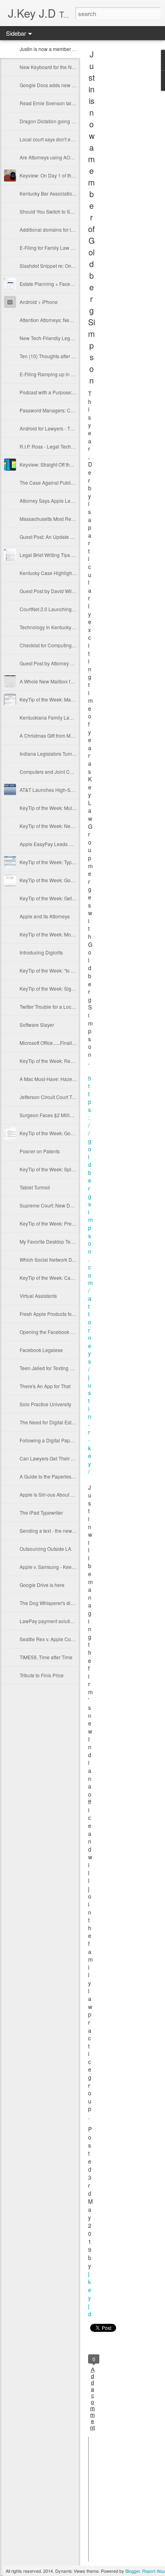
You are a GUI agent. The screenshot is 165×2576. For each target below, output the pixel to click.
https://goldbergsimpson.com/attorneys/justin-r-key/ (91, 1275)
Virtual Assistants (38, 1296)
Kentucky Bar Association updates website (66, 193)
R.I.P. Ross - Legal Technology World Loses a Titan (75, 446)
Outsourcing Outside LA (45, 1549)
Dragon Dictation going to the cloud (58, 121)
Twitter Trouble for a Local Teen (53, 1007)
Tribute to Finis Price (42, 1675)
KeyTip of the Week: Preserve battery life (63, 1223)
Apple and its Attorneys (45, 916)
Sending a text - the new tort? (51, 1531)
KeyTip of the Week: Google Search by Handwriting (75, 880)
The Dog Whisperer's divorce (51, 1603)
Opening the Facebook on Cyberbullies (62, 1332)
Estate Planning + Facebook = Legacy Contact (70, 284)
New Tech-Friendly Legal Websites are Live (67, 338)
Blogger (133, 2571)
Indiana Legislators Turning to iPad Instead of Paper (76, 754)
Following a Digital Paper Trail (52, 1440)
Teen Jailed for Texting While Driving (59, 1368)
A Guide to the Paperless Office (53, 1476)
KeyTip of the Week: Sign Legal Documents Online (74, 988)
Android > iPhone (39, 302)
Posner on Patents (40, 1151)
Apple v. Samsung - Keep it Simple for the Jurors (72, 1567)
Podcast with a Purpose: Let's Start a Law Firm (70, 392)
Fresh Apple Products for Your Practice (61, 1314)
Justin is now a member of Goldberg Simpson (69, 49)
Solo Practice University (45, 1404)
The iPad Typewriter (41, 1512)
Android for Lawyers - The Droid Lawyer (63, 428)
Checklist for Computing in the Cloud (59, 645)
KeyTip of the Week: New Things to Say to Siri (69, 826)
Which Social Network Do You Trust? (59, 1259)
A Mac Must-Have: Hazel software (56, 1079)
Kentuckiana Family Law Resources (59, 717)
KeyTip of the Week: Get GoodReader (60, 898)
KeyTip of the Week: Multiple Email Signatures (70, 808)
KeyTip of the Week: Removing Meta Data (65, 1061)
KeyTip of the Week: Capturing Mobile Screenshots (75, 1278)
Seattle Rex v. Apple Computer (53, 1639)
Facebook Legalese (41, 1350)
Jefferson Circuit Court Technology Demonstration (74, 1097)
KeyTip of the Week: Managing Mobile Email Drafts (75, 699)
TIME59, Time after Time (46, 1657)
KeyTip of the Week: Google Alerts (57, 1133)
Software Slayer (37, 1025)
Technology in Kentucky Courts (53, 627)
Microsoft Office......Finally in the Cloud (61, 1043)
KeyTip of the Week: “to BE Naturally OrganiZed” (72, 970)
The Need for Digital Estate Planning (59, 1422)
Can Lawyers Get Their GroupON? (57, 1458)
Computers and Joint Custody (52, 772)
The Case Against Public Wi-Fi (53, 482)
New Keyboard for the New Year (54, 67)
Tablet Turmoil (35, 1187)
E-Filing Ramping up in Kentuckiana (59, 374)
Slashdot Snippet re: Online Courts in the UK (68, 266)
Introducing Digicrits (41, 952)
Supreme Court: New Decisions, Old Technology (72, 1205)
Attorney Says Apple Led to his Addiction (64, 501)
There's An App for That (45, 1386)
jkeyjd (90, 2294)
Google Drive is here (42, 1585)
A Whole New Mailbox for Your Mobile (61, 681)
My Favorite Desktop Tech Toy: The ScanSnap (69, 1241)
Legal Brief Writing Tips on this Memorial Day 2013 (75, 555)
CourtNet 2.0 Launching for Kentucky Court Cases (74, 609)
